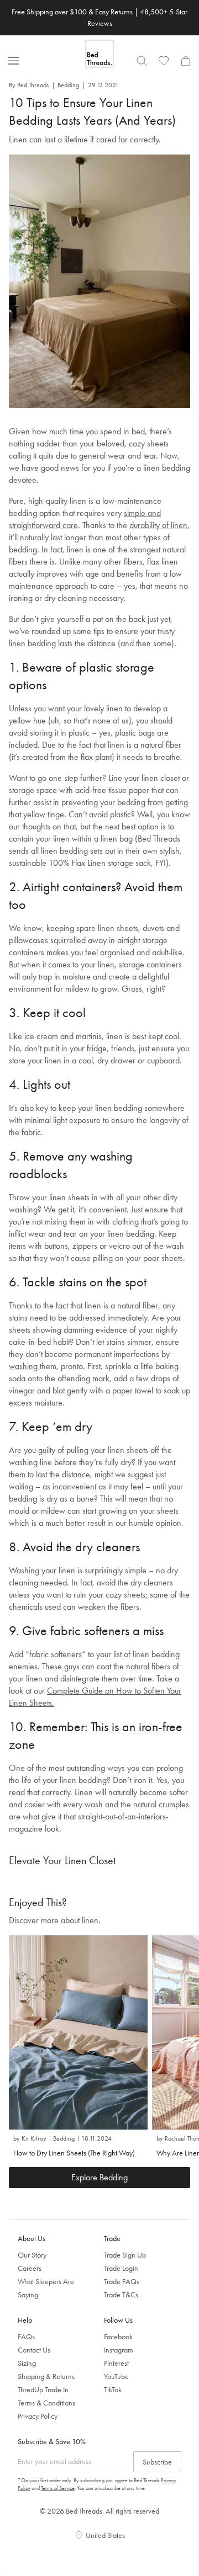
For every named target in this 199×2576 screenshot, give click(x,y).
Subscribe (157, 2462)
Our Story (32, 2255)
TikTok (113, 2389)
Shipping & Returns (46, 2376)
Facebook (118, 2337)
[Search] (142, 61)
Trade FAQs (122, 2281)
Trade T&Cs (121, 2295)
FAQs (26, 2337)
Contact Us (34, 2350)
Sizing (27, 2363)
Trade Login (121, 2268)
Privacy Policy (38, 2416)
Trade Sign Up (125, 2255)
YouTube (116, 2376)
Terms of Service (58, 2488)
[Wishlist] (164, 61)
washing (24, 1366)
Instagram (119, 2350)
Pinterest (116, 2363)
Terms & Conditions (46, 2403)
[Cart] (186, 61)
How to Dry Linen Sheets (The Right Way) (74, 2153)
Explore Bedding (99, 2177)
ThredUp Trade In (43, 2389)
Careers (30, 2268)
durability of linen (158, 525)
